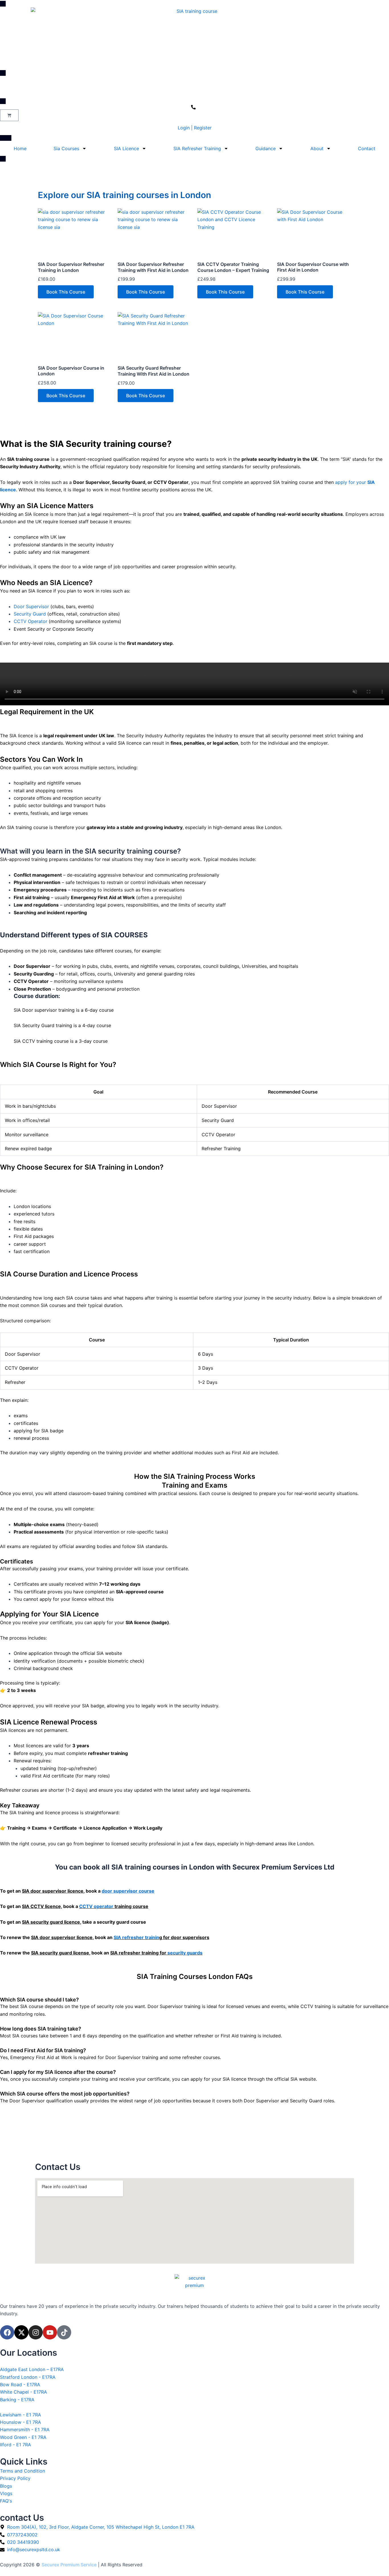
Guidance (266, 148)
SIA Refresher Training (197, 148)
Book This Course (66, 292)
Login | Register (195, 128)
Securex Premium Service (69, 2565)
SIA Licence (126, 148)
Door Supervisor (31, 606)
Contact (367, 148)
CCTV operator (96, 1906)
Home (20, 148)
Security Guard (30, 614)
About (317, 148)
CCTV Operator (30, 621)
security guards (185, 1953)
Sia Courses (66, 148)
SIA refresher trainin (136, 1937)
